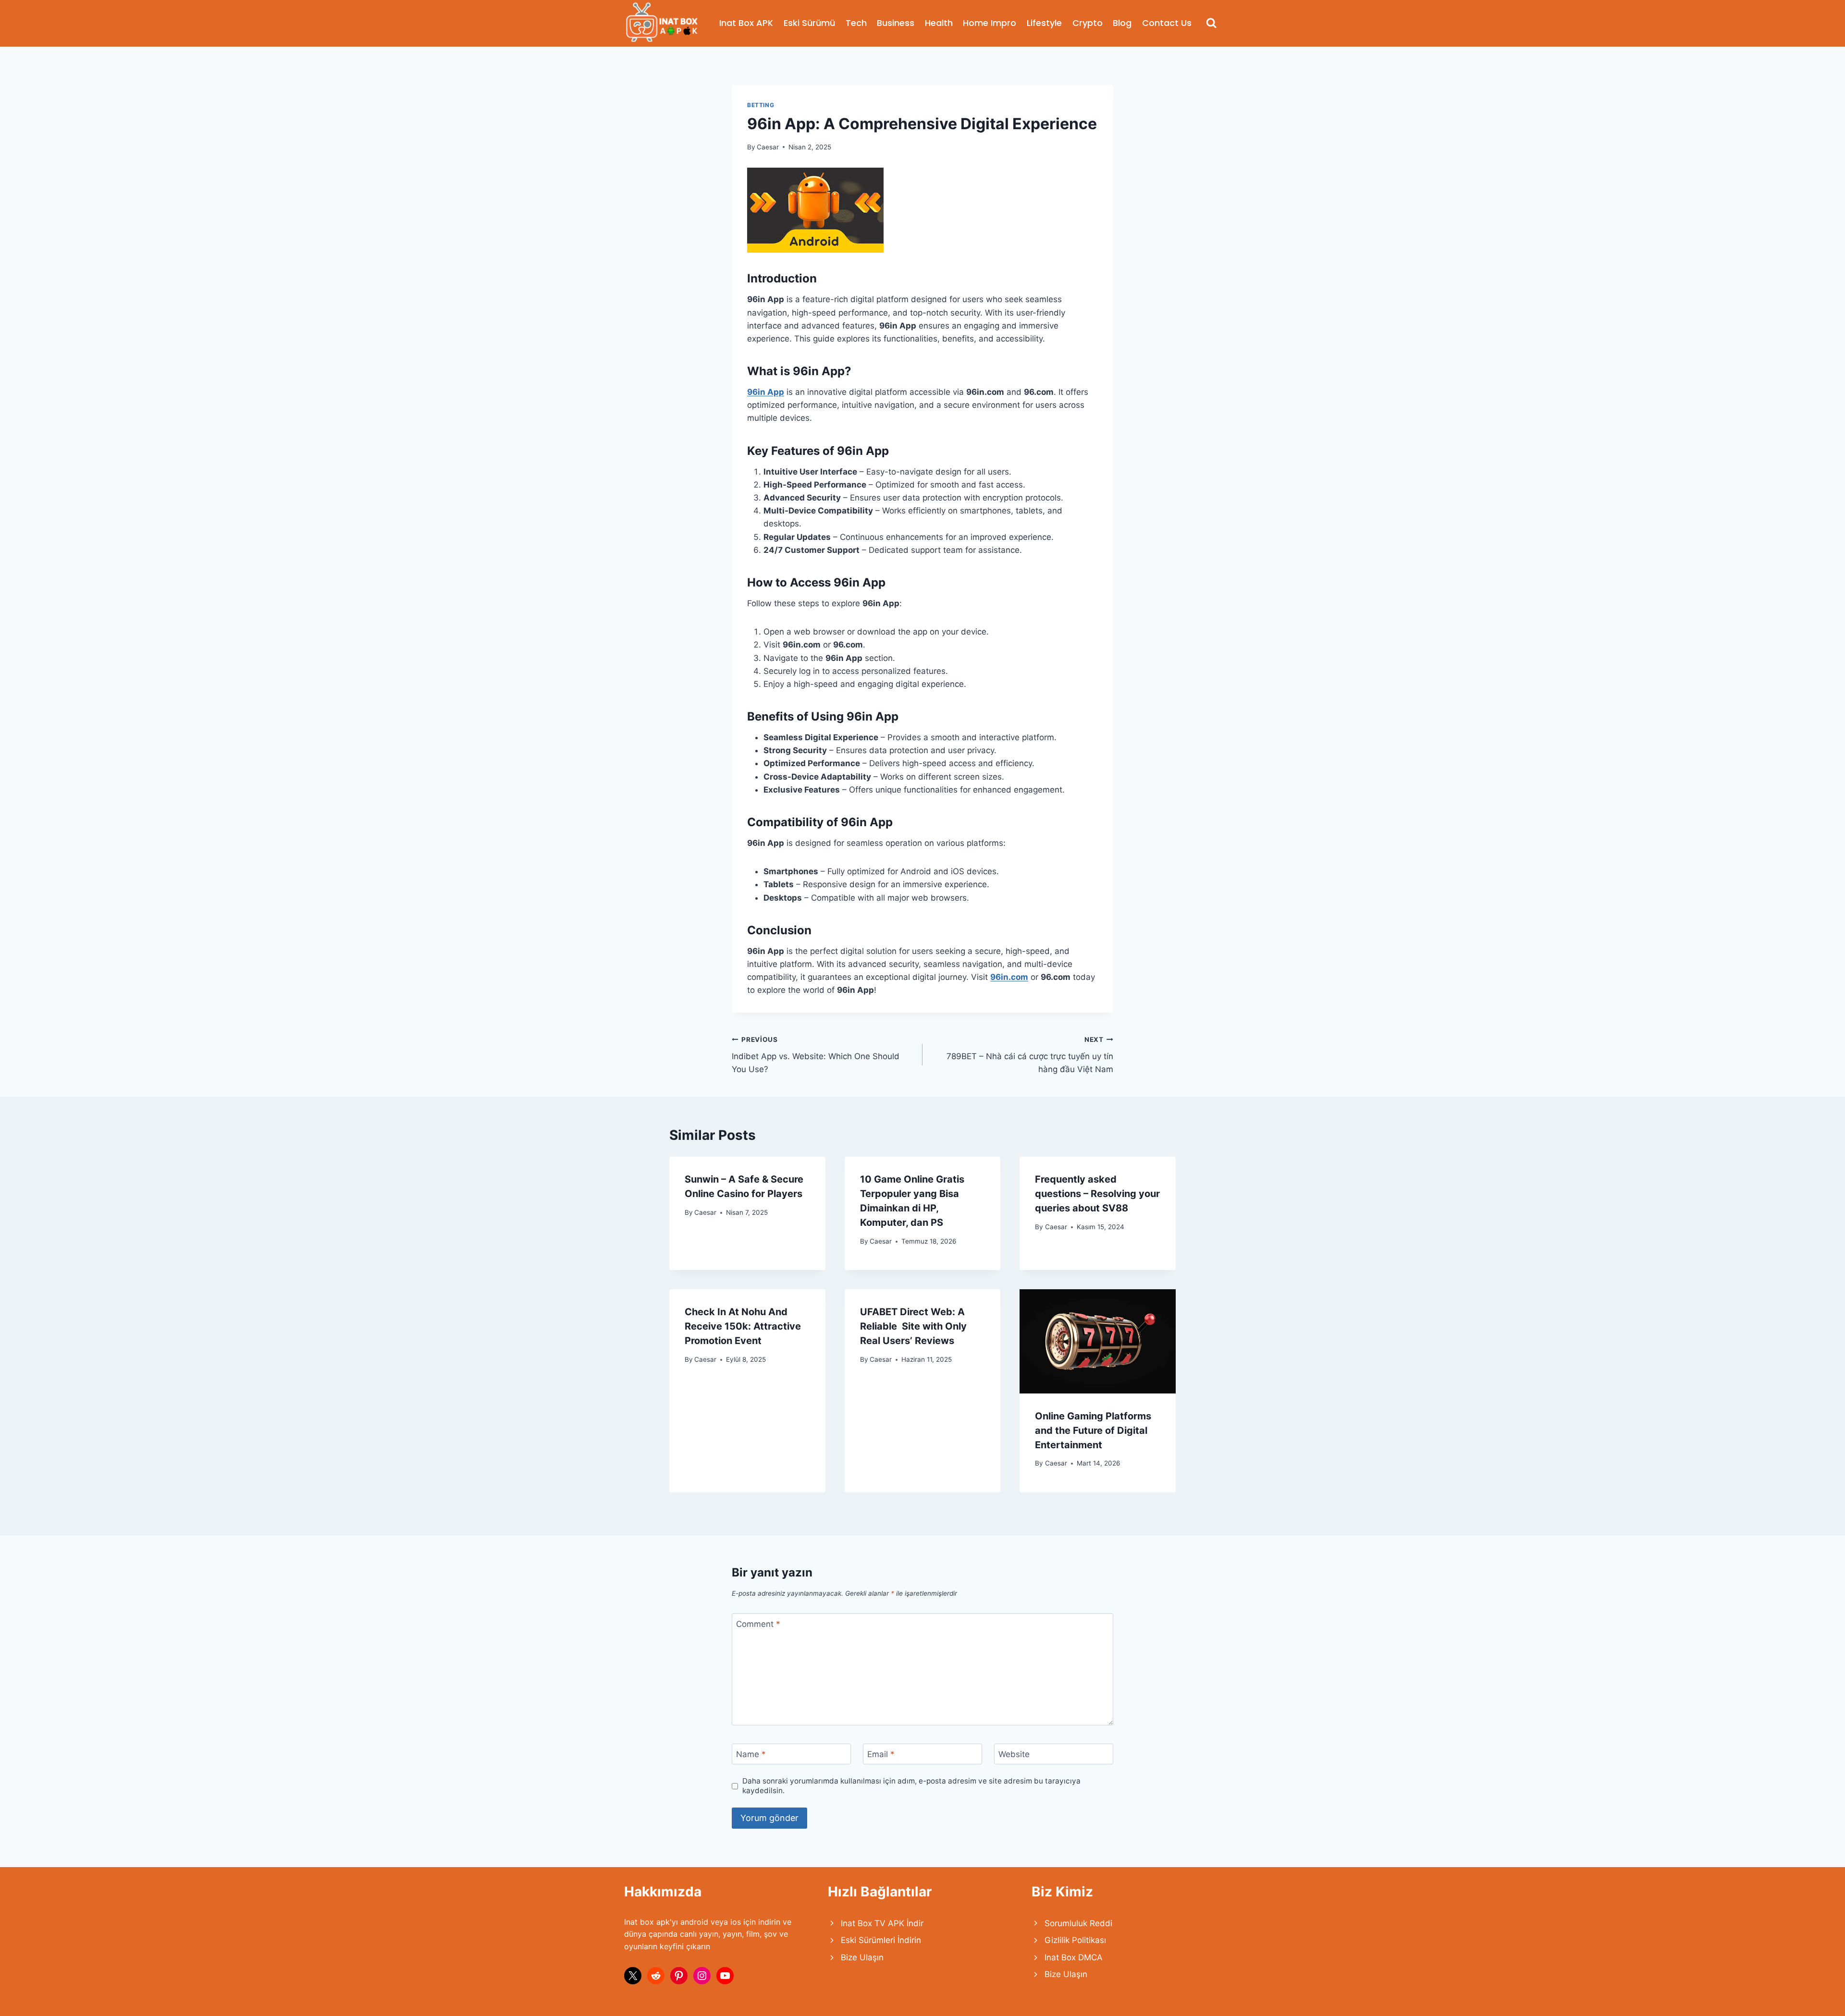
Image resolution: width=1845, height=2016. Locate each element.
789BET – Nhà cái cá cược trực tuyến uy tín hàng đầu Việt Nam (1030, 1055)
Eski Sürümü (809, 23)
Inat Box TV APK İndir (882, 1923)
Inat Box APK (746, 23)
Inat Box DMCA (1074, 1957)
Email (881, 1754)
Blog (1122, 23)
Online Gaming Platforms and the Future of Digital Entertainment (1093, 1430)
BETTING (761, 105)
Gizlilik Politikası (1075, 1940)
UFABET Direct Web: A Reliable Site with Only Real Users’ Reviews (913, 1326)
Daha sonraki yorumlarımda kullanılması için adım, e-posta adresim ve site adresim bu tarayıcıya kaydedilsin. (911, 1786)
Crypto (1088, 23)
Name (751, 1754)
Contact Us (1167, 23)
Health (939, 23)
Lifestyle (1044, 23)
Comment (758, 1624)
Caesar (768, 147)
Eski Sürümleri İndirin (881, 1940)
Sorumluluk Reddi (1078, 1923)
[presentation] (1098, 1341)
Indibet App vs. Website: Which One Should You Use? (816, 1055)
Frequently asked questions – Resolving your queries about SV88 (1097, 1194)
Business (896, 23)
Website (1014, 1754)
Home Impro (990, 23)
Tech (856, 23)
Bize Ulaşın (862, 1957)
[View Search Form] (1212, 23)
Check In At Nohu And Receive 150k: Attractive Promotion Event (743, 1326)
